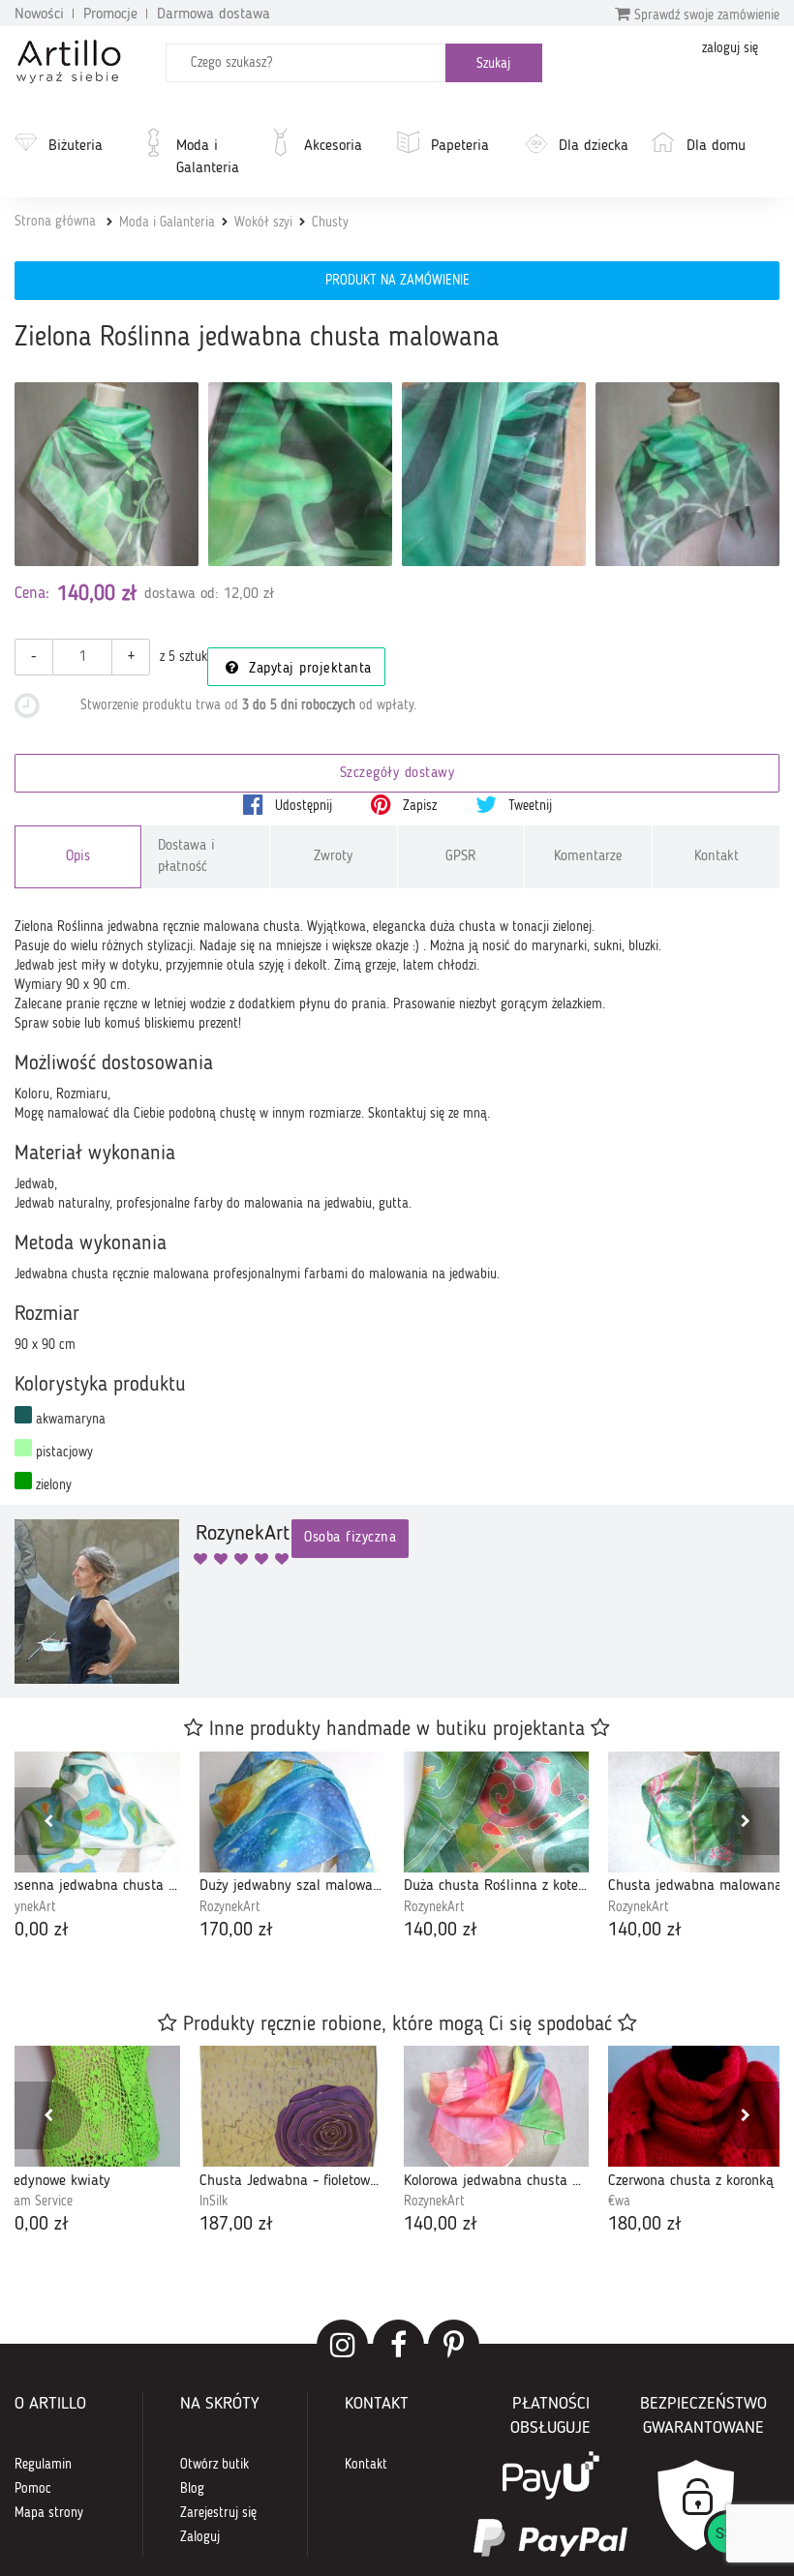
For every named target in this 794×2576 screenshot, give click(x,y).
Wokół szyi (263, 223)
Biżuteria (76, 146)
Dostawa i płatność (186, 856)
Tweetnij (528, 806)
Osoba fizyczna (350, 1538)
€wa (619, 2202)
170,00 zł (236, 1931)
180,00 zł (645, 2225)
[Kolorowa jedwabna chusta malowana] (496, 2106)
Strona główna (55, 222)
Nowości (39, 15)
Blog (192, 2489)
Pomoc (33, 2489)
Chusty (330, 223)
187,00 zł (236, 2225)
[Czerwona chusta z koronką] (701, 2106)
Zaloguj (200, 2537)
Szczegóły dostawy (397, 774)
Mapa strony (49, 2513)
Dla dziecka (594, 146)
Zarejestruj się (218, 2513)
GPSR (461, 857)
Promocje (110, 15)
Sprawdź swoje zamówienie (705, 15)
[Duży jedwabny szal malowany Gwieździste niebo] (292, 1812)
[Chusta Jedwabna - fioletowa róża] (292, 2106)
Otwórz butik (214, 2465)
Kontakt (717, 857)
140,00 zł (441, 1931)
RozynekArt (230, 1907)
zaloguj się (730, 48)
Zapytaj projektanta (308, 669)
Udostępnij (302, 806)
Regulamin (43, 2465)
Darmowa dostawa (214, 15)
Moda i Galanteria (208, 157)
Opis (78, 857)
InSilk (214, 2202)
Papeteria (460, 146)
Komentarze (588, 857)
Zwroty (333, 857)
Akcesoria (333, 146)
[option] (292, 1848)
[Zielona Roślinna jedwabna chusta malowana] (107, 474)
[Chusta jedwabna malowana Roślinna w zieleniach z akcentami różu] (701, 1812)
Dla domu (716, 146)
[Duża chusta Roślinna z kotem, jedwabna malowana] (496, 1812)
